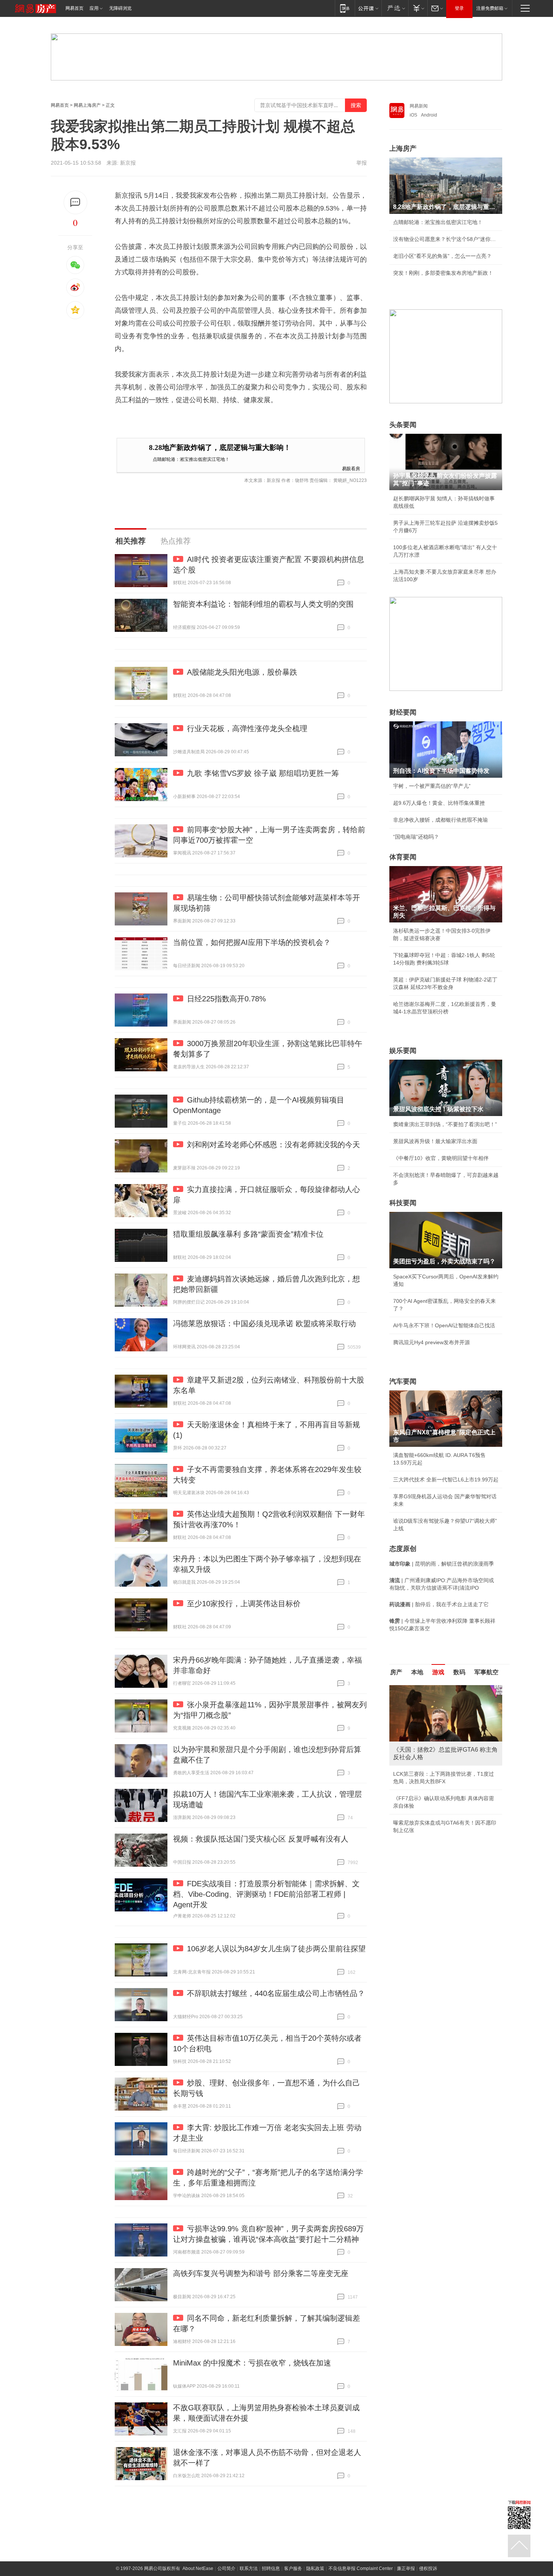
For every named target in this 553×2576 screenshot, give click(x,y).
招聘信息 (271, 2568)
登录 (459, 8)
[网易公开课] (368, 8)
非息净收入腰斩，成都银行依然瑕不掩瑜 (441, 820)
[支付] (418, 8)
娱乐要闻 (403, 1051)
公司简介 (226, 2568)
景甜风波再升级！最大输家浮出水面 (435, 1141)
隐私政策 (315, 2568)
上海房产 (403, 148)
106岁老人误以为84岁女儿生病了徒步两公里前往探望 (276, 1949)
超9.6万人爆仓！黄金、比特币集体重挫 (439, 803)
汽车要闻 (403, 1381)
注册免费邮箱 (490, 8)
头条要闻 (403, 425)
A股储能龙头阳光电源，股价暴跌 (242, 672)
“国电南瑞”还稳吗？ (416, 837)
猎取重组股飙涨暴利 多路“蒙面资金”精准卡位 (248, 1234)
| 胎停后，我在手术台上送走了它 (439, 1604)
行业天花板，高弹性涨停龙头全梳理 (247, 728)
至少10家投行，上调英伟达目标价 (244, 1604)
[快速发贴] (75, 202)
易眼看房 (351, 468)
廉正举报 (406, 2568)
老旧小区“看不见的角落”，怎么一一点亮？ (442, 256)
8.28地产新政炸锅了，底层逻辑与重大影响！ (220, 448)
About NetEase (198, 2568)
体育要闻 (403, 857)
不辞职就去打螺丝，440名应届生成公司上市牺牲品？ (276, 1993)
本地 (417, 1672)
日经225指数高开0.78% (226, 999)
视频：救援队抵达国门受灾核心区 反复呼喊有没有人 (261, 1839)
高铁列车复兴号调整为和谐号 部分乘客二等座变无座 (261, 2273)
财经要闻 (403, 712)
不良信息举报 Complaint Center (361, 2568)
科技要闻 (403, 1203)
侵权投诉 (428, 2568)
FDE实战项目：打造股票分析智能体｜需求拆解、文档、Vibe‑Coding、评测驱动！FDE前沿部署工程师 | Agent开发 (266, 1894)
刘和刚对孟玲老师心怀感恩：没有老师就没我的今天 (273, 1145)
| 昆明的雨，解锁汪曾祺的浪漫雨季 (442, 1564)
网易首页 (74, 8)
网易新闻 (419, 106)
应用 (94, 8)
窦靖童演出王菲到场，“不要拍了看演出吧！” (445, 1124)
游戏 (438, 1672)
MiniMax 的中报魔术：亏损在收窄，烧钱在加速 (252, 2363)
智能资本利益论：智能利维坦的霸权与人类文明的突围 (263, 604)
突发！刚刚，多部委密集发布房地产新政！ (443, 273)
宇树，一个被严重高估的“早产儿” (432, 786)
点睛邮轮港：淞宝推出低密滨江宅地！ (191, 459)
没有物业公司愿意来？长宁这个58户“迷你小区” (446, 239)
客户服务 (293, 2568)
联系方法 (249, 2568)
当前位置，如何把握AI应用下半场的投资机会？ (252, 942)
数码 (459, 1672)
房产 (396, 1672)
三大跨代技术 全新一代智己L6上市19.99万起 (446, 1480)
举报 (362, 163)
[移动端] (345, 8)
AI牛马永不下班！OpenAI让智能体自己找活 (444, 1325)
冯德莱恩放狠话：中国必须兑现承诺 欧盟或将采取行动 (264, 1324)
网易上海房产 (87, 105)
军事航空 (486, 1672)
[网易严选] (395, 8)
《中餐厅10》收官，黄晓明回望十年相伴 (441, 1158)
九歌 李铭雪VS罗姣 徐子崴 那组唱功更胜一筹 (263, 773)
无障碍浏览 (120, 8)
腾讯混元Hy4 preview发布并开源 (431, 1342)
